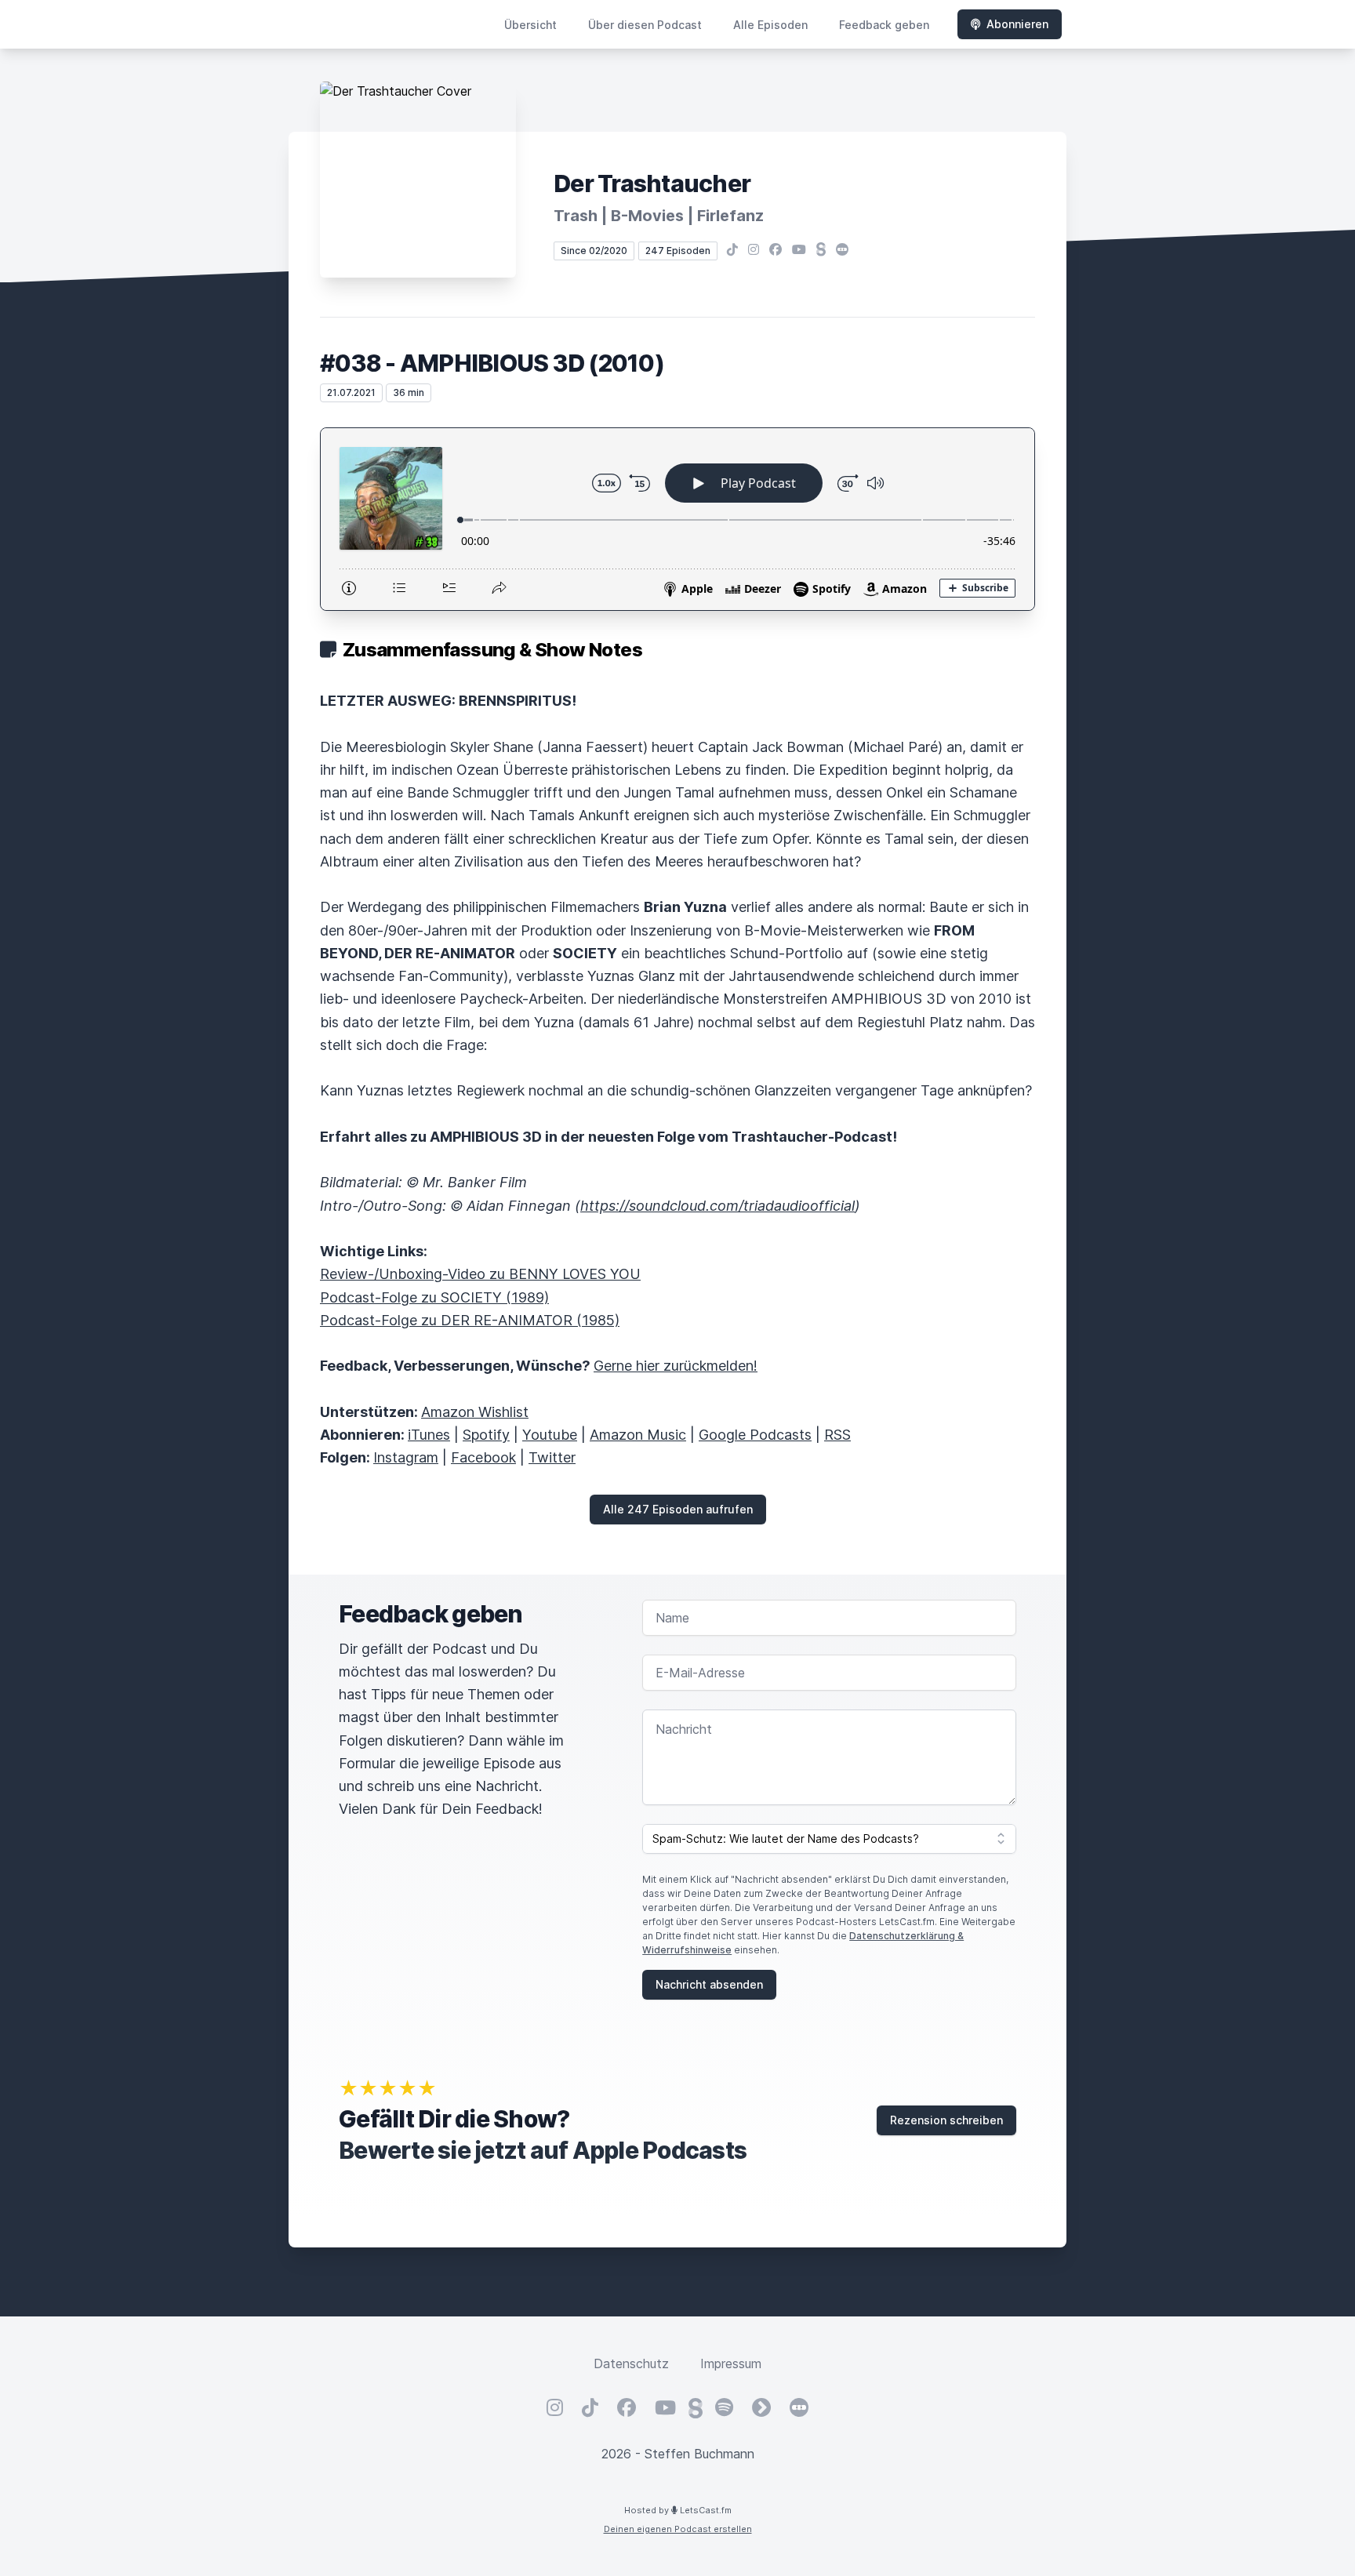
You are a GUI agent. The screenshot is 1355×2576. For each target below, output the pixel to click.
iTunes (429, 1435)
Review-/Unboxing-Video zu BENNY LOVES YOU (480, 1274)
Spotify (486, 1435)
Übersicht (530, 25)
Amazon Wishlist (475, 1412)
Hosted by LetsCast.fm (678, 2510)
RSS (837, 1435)
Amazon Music (638, 1435)
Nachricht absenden (709, 1984)
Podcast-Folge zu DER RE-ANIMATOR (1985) (470, 1320)
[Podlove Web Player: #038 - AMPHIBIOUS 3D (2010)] (677, 519)
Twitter (552, 1457)
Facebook (483, 1457)
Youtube (550, 1435)
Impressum (731, 2363)
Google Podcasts (755, 1435)
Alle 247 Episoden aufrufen (678, 1509)
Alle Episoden (770, 25)
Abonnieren (1017, 24)
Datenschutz (631, 2363)
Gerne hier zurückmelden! (676, 1366)
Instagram (406, 1457)
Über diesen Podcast (645, 25)
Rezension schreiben (946, 2120)
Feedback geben (884, 25)
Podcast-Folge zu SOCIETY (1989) (434, 1297)
